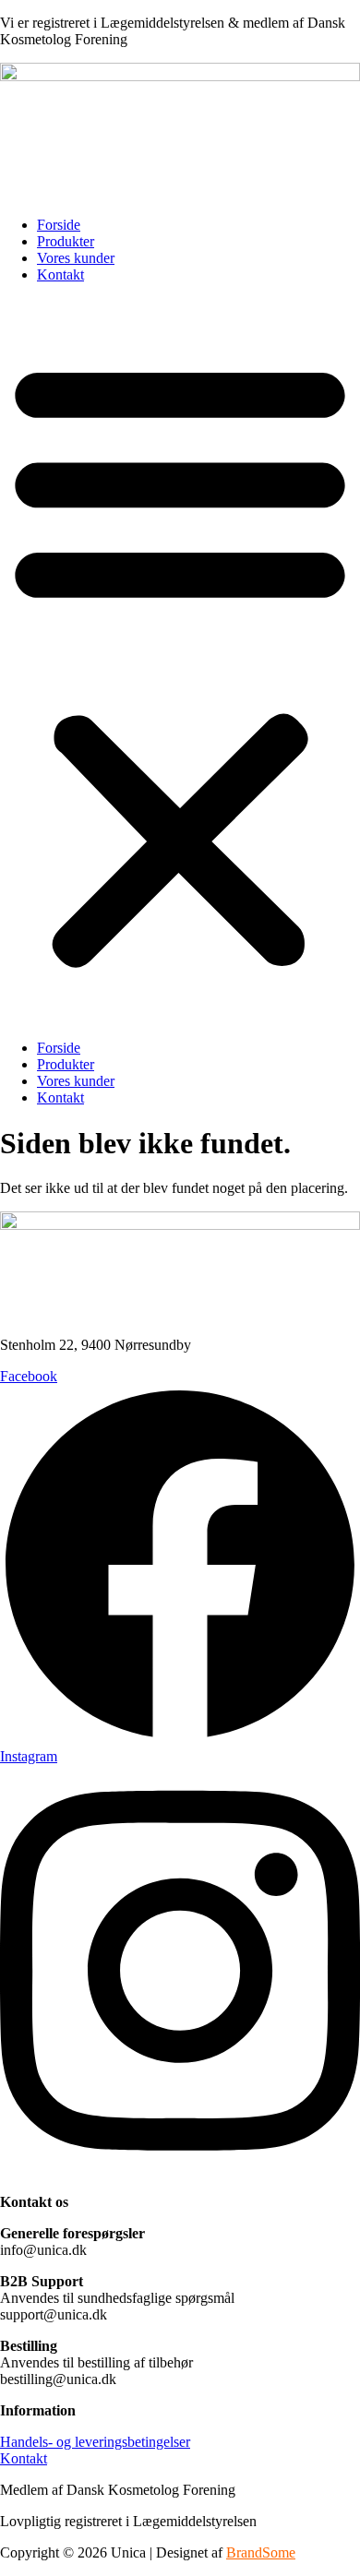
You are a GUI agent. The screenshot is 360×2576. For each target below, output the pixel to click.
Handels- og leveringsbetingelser (95, 2442)
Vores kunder (76, 258)
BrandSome (261, 2552)
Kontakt (60, 274)
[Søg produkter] (15, 187)
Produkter (66, 241)
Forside (59, 225)
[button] (180, 662)
